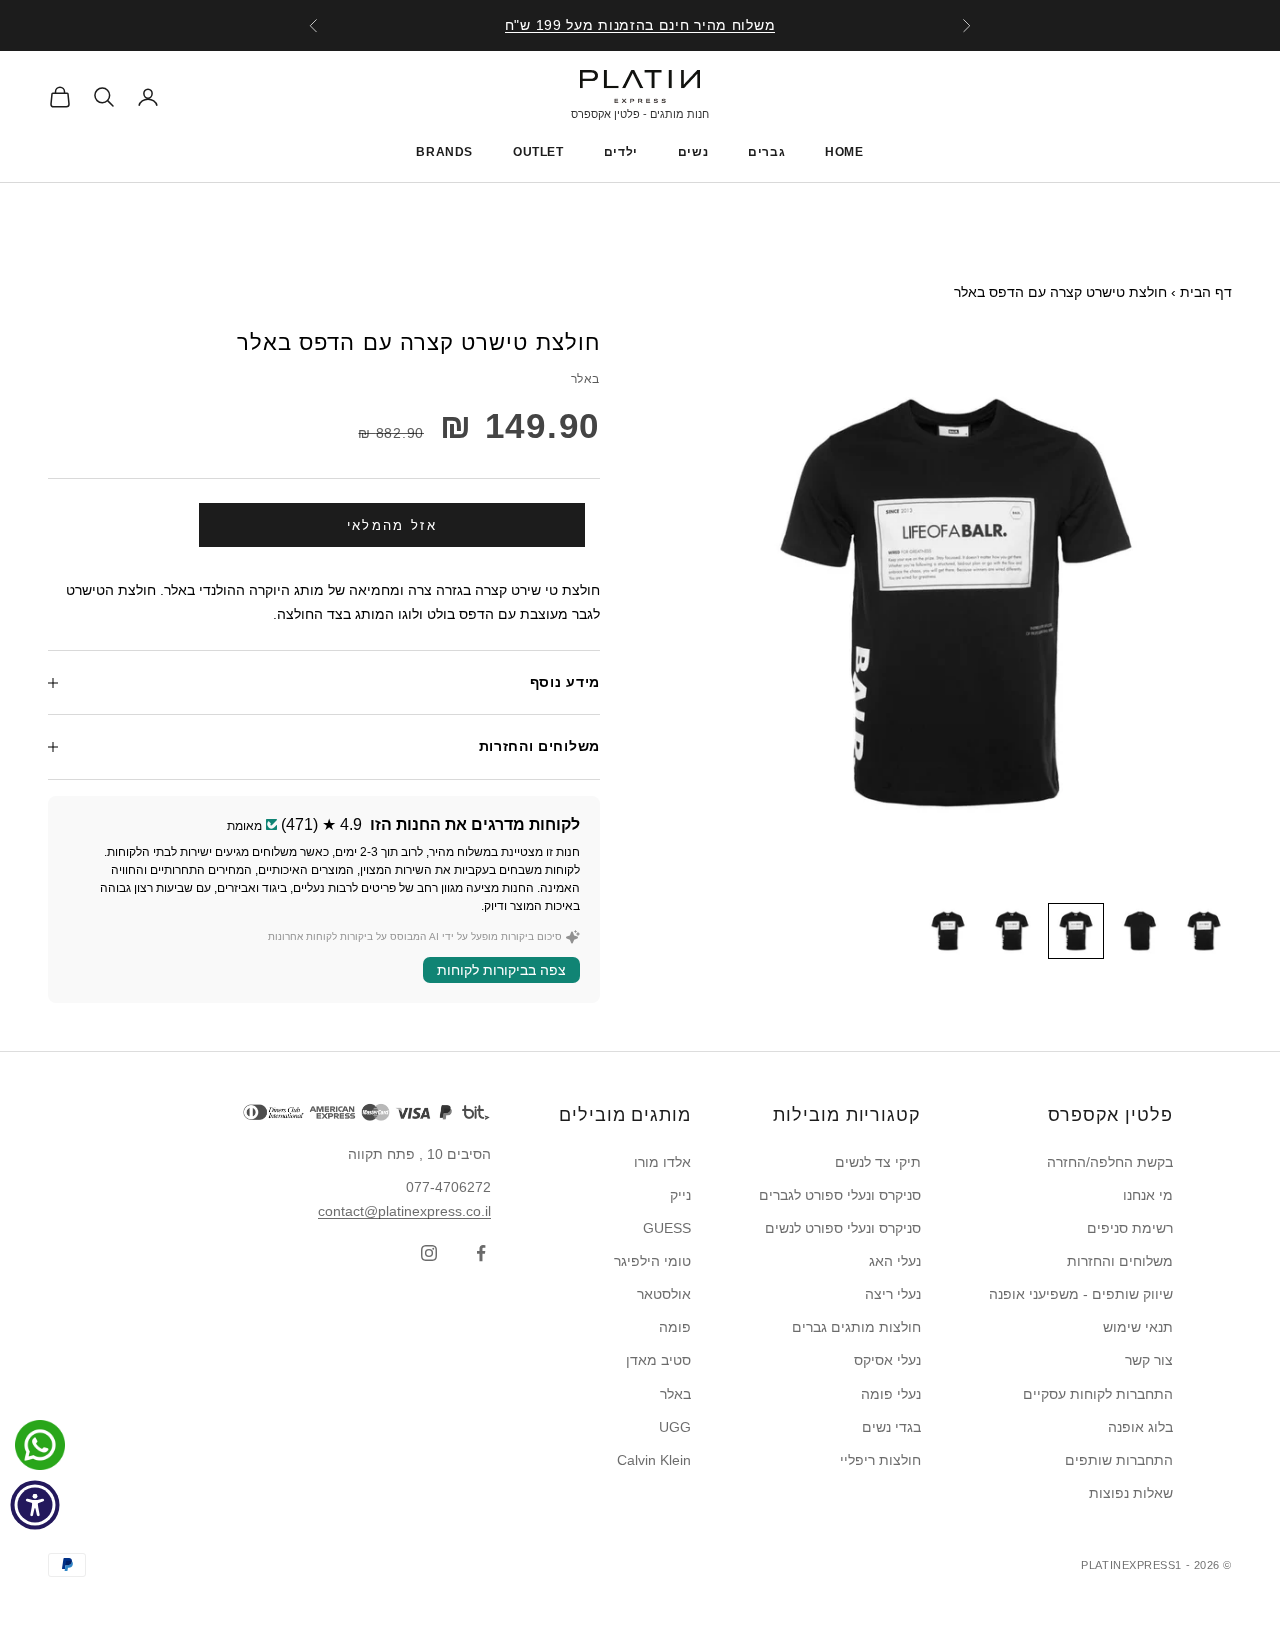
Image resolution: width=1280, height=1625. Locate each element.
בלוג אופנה (1140, 1427)
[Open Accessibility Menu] (35, 1505)
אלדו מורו (662, 1162)
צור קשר (1149, 1360)
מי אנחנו (1148, 1195)
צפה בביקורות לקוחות (501, 970)
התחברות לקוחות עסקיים (1098, 1394)
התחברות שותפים (1119, 1460)
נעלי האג (895, 1261)
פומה (675, 1327)
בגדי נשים (891, 1427)
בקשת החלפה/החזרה (1110, 1162)
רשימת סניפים (1130, 1228)
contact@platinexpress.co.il (404, 1211)
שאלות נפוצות (1131, 1493)
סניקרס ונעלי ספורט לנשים (843, 1228)
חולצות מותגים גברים (856, 1327)
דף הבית (1206, 292)
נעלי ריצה (893, 1294)
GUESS (667, 1228)
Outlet (538, 152)
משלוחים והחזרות (1120, 1261)
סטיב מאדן (658, 1360)
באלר (585, 379)
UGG (675, 1427)
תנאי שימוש (1138, 1327)
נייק (680, 1195)
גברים (766, 152)
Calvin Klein (654, 1460)
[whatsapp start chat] (35, 1445)
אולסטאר (664, 1294)
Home (844, 152)
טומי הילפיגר (652, 1261)
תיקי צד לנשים (878, 1162)
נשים (693, 152)
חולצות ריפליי (880, 1460)
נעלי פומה (891, 1394)
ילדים (621, 152)
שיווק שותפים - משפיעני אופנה (1081, 1294)
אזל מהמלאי (392, 525)
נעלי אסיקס (887, 1360)
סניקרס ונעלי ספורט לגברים (840, 1195)
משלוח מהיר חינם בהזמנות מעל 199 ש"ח (640, 25)
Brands (444, 152)
